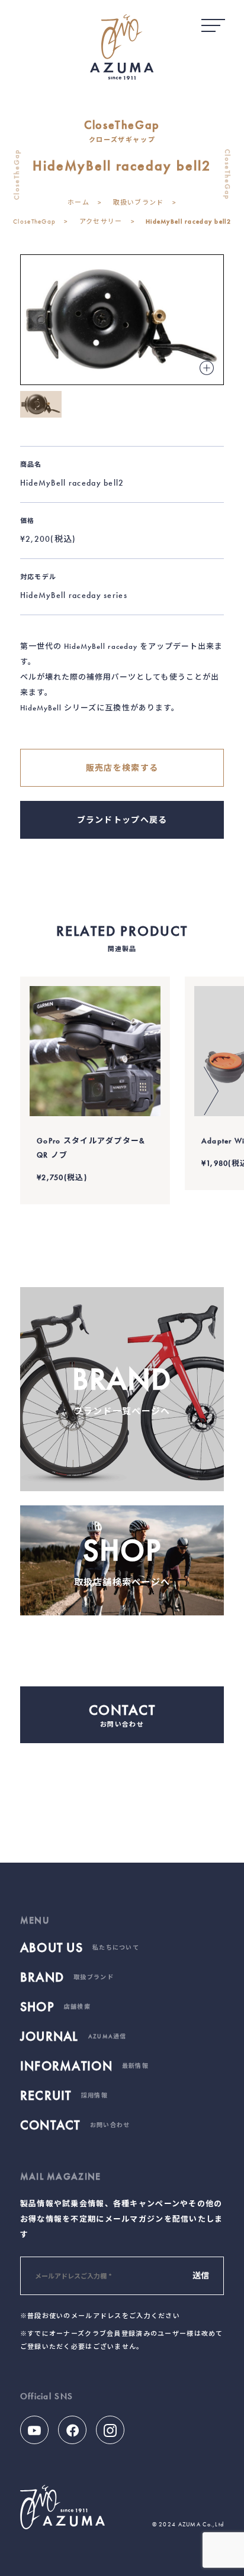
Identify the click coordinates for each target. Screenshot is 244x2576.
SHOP (55, 2007)
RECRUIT (64, 2096)
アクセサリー (101, 221)
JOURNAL (73, 2037)
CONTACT (75, 2125)
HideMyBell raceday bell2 (188, 221)
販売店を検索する (122, 768)
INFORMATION (84, 2066)
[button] (211, 1091)
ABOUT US (80, 1948)
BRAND (67, 1977)
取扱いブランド (139, 202)
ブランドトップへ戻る (122, 820)
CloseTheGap (34, 221)
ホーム (78, 202)
